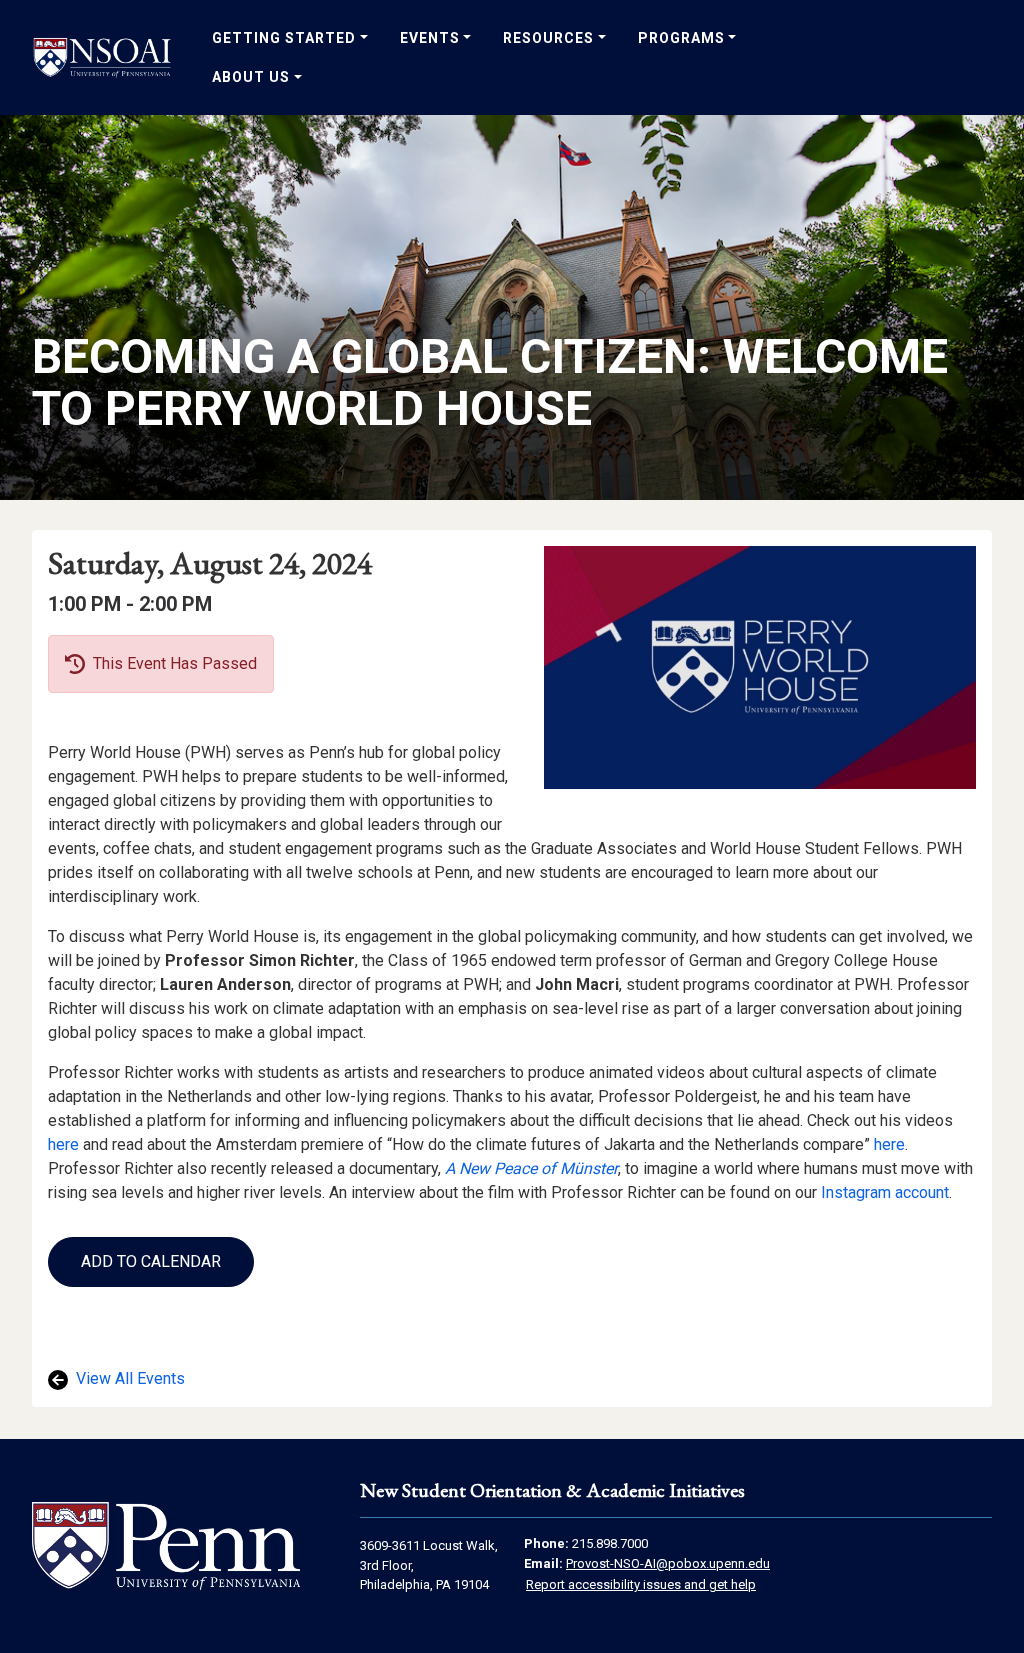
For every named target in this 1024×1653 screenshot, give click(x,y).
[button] (151, 1262)
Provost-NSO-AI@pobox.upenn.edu (668, 1563)
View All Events (128, 1378)
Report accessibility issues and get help (641, 1584)
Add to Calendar (151, 1261)
